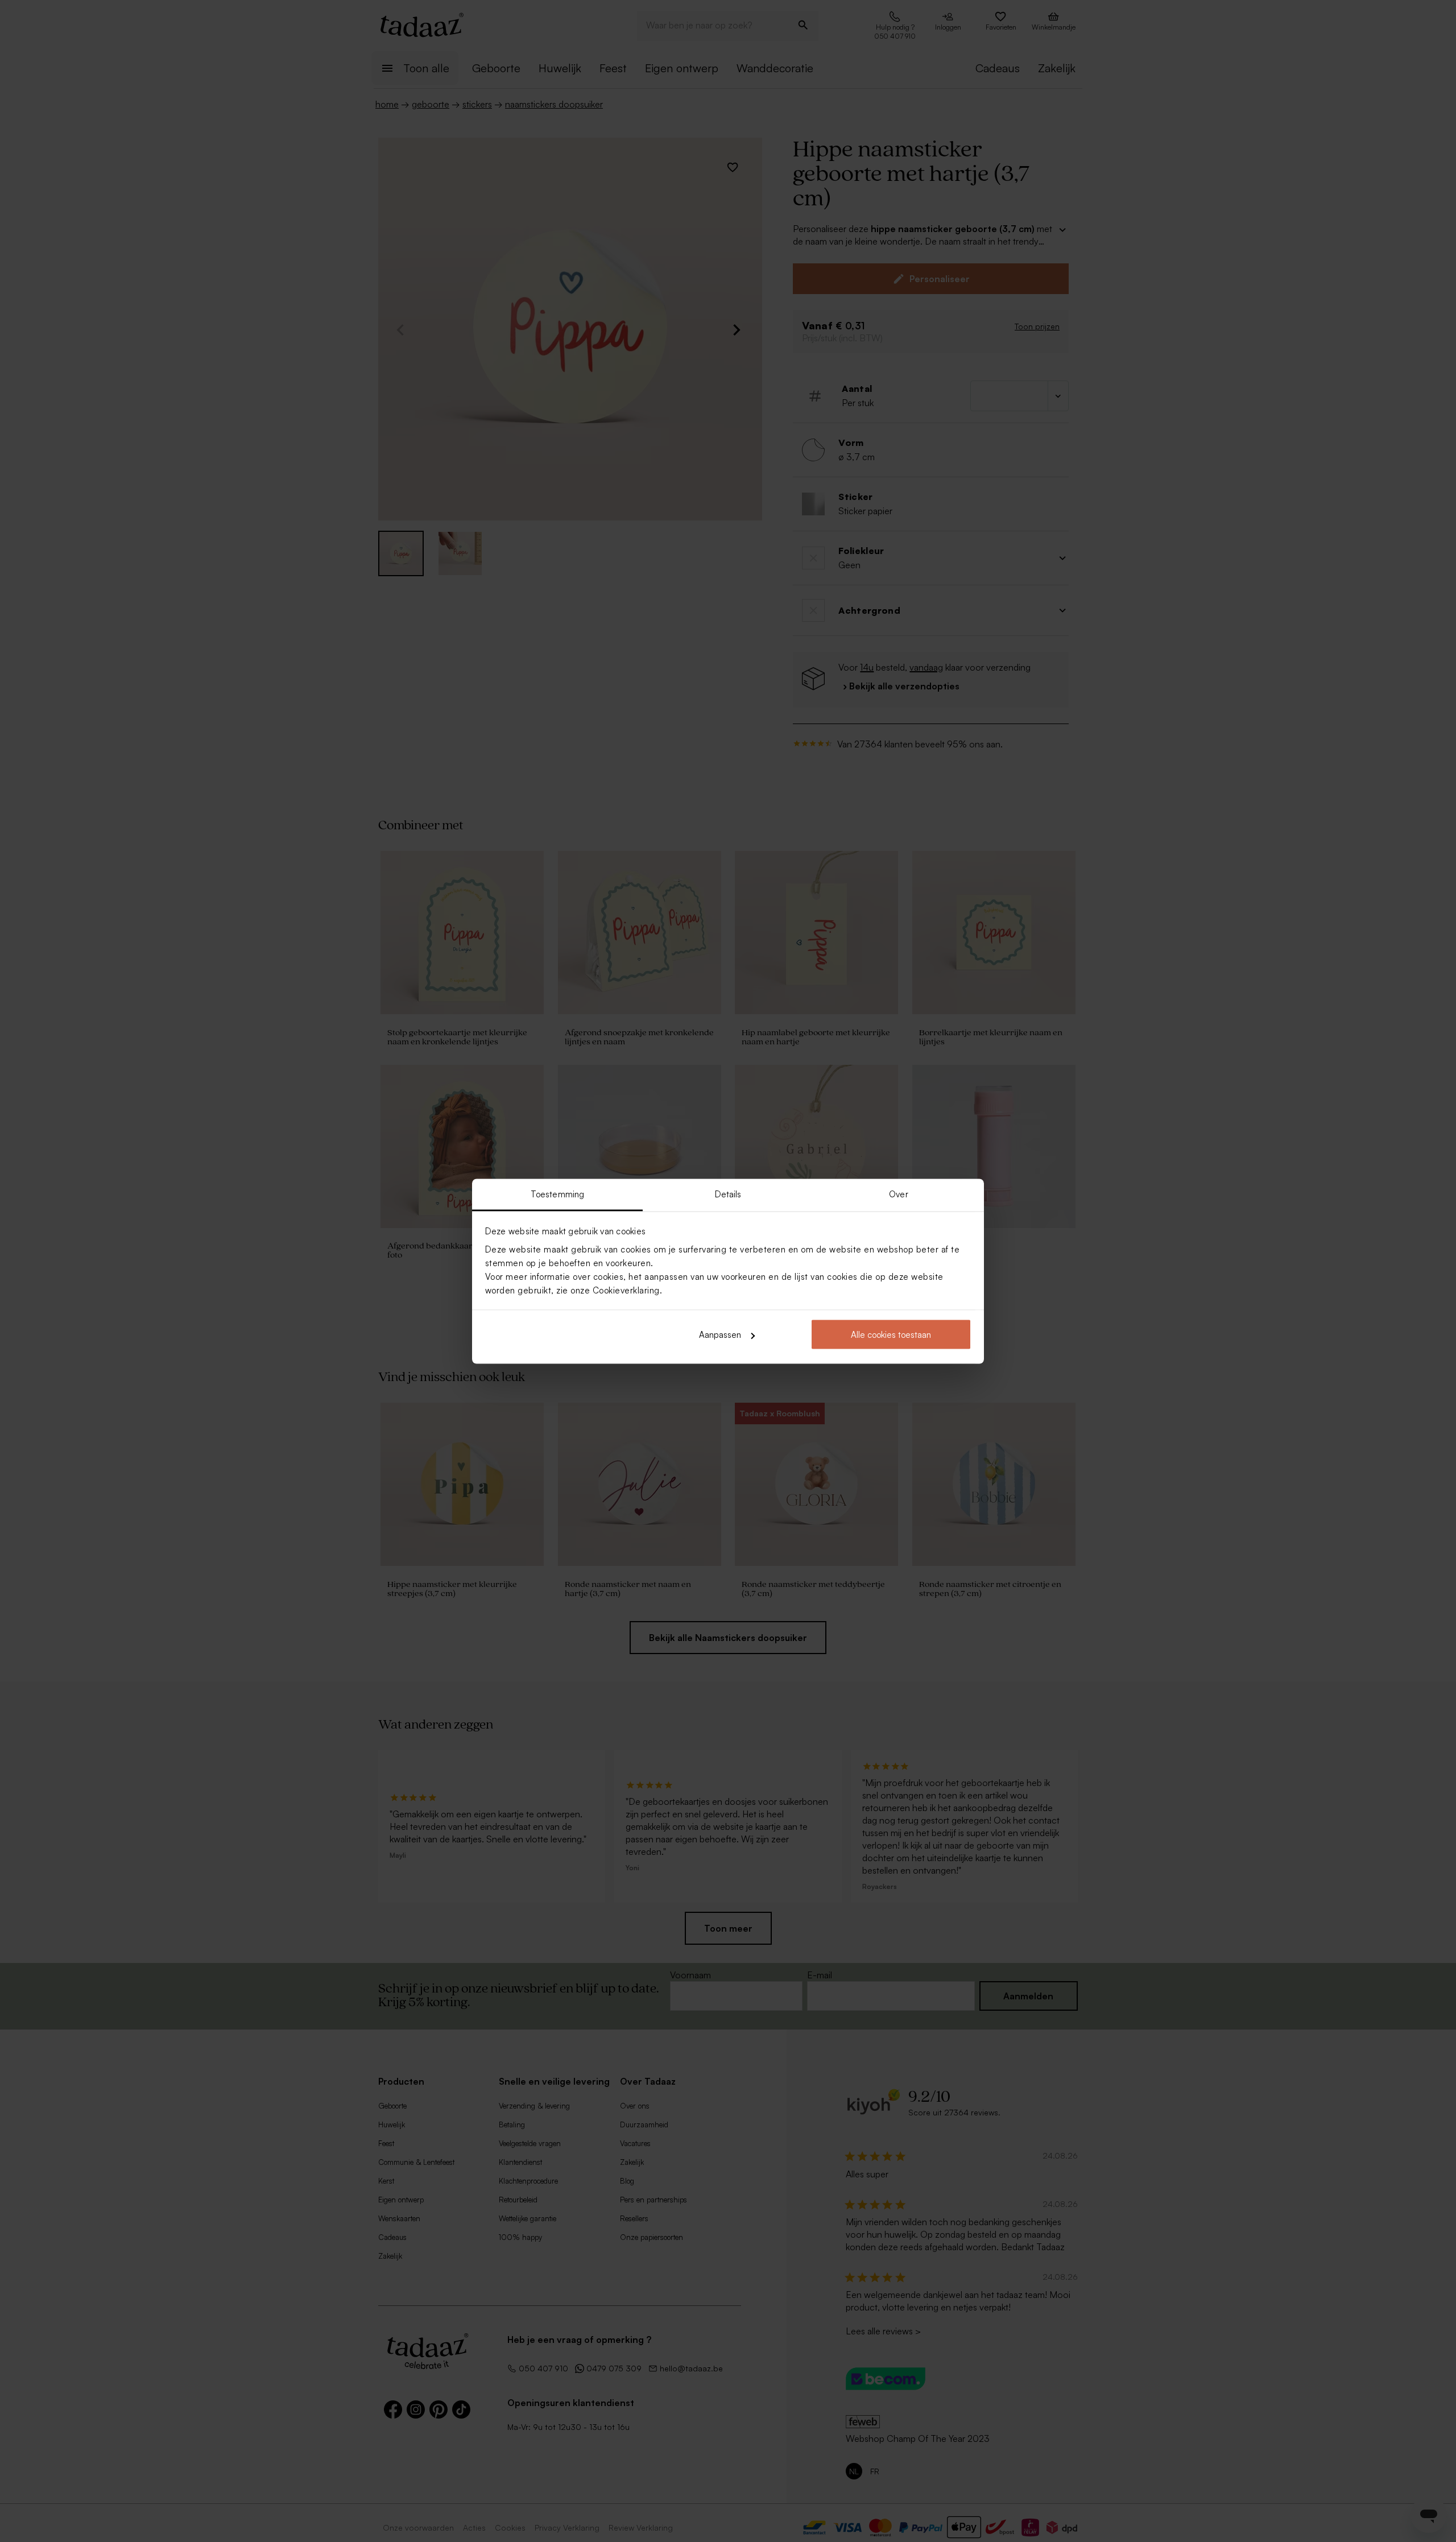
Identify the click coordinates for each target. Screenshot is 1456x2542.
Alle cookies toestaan (891, 1335)
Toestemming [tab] (557, 1194)
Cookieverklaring (626, 1290)
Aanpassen (720, 1335)
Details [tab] (728, 1194)
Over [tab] (898, 1194)
